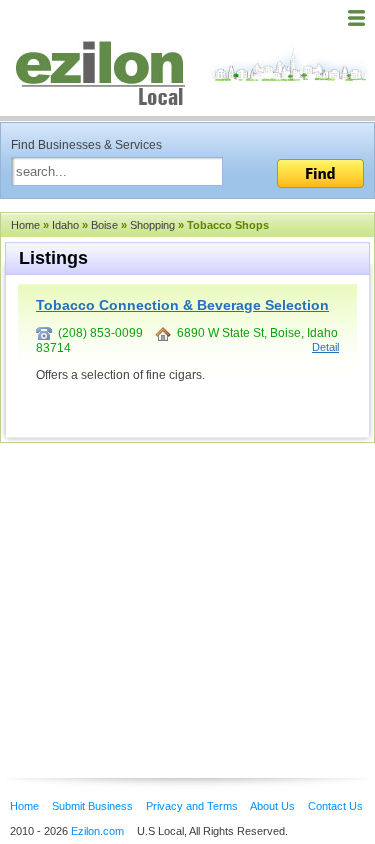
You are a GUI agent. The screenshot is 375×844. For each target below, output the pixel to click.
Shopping (152, 225)
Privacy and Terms (192, 806)
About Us (272, 806)
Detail (325, 347)
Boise (104, 225)
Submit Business (92, 806)
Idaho (65, 225)
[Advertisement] (160, 580)
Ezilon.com (97, 831)
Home (25, 225)
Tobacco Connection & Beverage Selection (182, 305)
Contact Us (335, 806)
